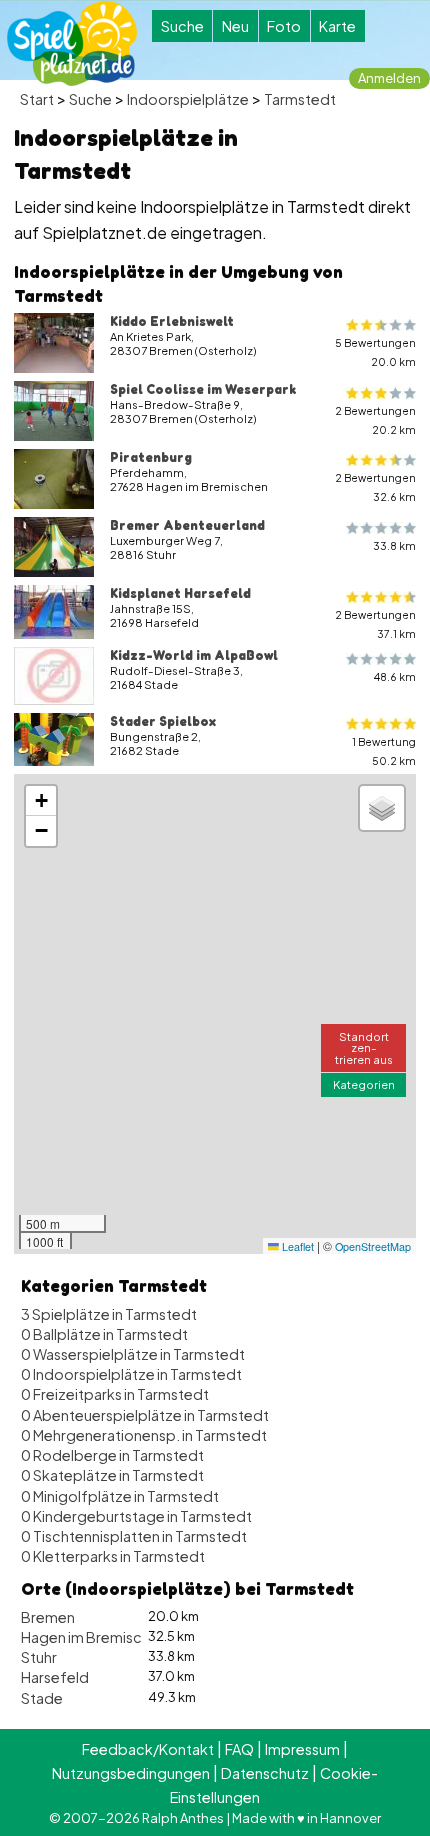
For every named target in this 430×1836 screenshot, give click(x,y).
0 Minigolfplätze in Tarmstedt (120, 1496)
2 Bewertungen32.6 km (375, 487)
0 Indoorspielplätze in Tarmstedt (131, 1374)
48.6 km (395, 676)
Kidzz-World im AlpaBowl (194, 655)
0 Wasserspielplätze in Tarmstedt (133, 1354)
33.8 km (394, 545)
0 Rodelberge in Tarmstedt (112, 1455)
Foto (284, 26)
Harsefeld (55, 1677)
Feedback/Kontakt (148, 1749)
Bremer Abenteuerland (187, 525)
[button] (41, 801)
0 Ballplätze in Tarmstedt (104, 1334)
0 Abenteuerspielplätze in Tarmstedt (145, 1415)
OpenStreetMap (373, 1246)
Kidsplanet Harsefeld (180, 593)
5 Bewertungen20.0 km (375, 352)
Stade (42, 1698)
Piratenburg (151, 457)
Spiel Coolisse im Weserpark (203, 389)
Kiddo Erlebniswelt (172, 321)
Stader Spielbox (163, 721)
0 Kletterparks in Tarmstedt (113, 1556)
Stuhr (39, 1657)
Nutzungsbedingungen (131, 1773)
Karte (337, 26)
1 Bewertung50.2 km (384, 751)
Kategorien (364, 1084)
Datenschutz (265, 1773)
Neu (235, 26)
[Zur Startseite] (72, 43)
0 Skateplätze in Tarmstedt (112, 1475)
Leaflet (296, 1246)
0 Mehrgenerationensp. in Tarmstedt (144, 1435)
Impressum (302, 1749)
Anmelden (389, 78)
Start (37, 99)
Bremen (48, 1617)
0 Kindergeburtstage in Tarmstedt (136, 1516)
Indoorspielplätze (188, 99)
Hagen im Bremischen (94, 1637)
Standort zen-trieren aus (364, 1047)
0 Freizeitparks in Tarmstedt (115, 1394)
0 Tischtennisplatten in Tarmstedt (134, 1536)
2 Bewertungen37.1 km (375, 624)
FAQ (239, 1749)
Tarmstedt (300, 99)
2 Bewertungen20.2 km (375, 420)
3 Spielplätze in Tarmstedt (109, 1314)
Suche (182, 26)
